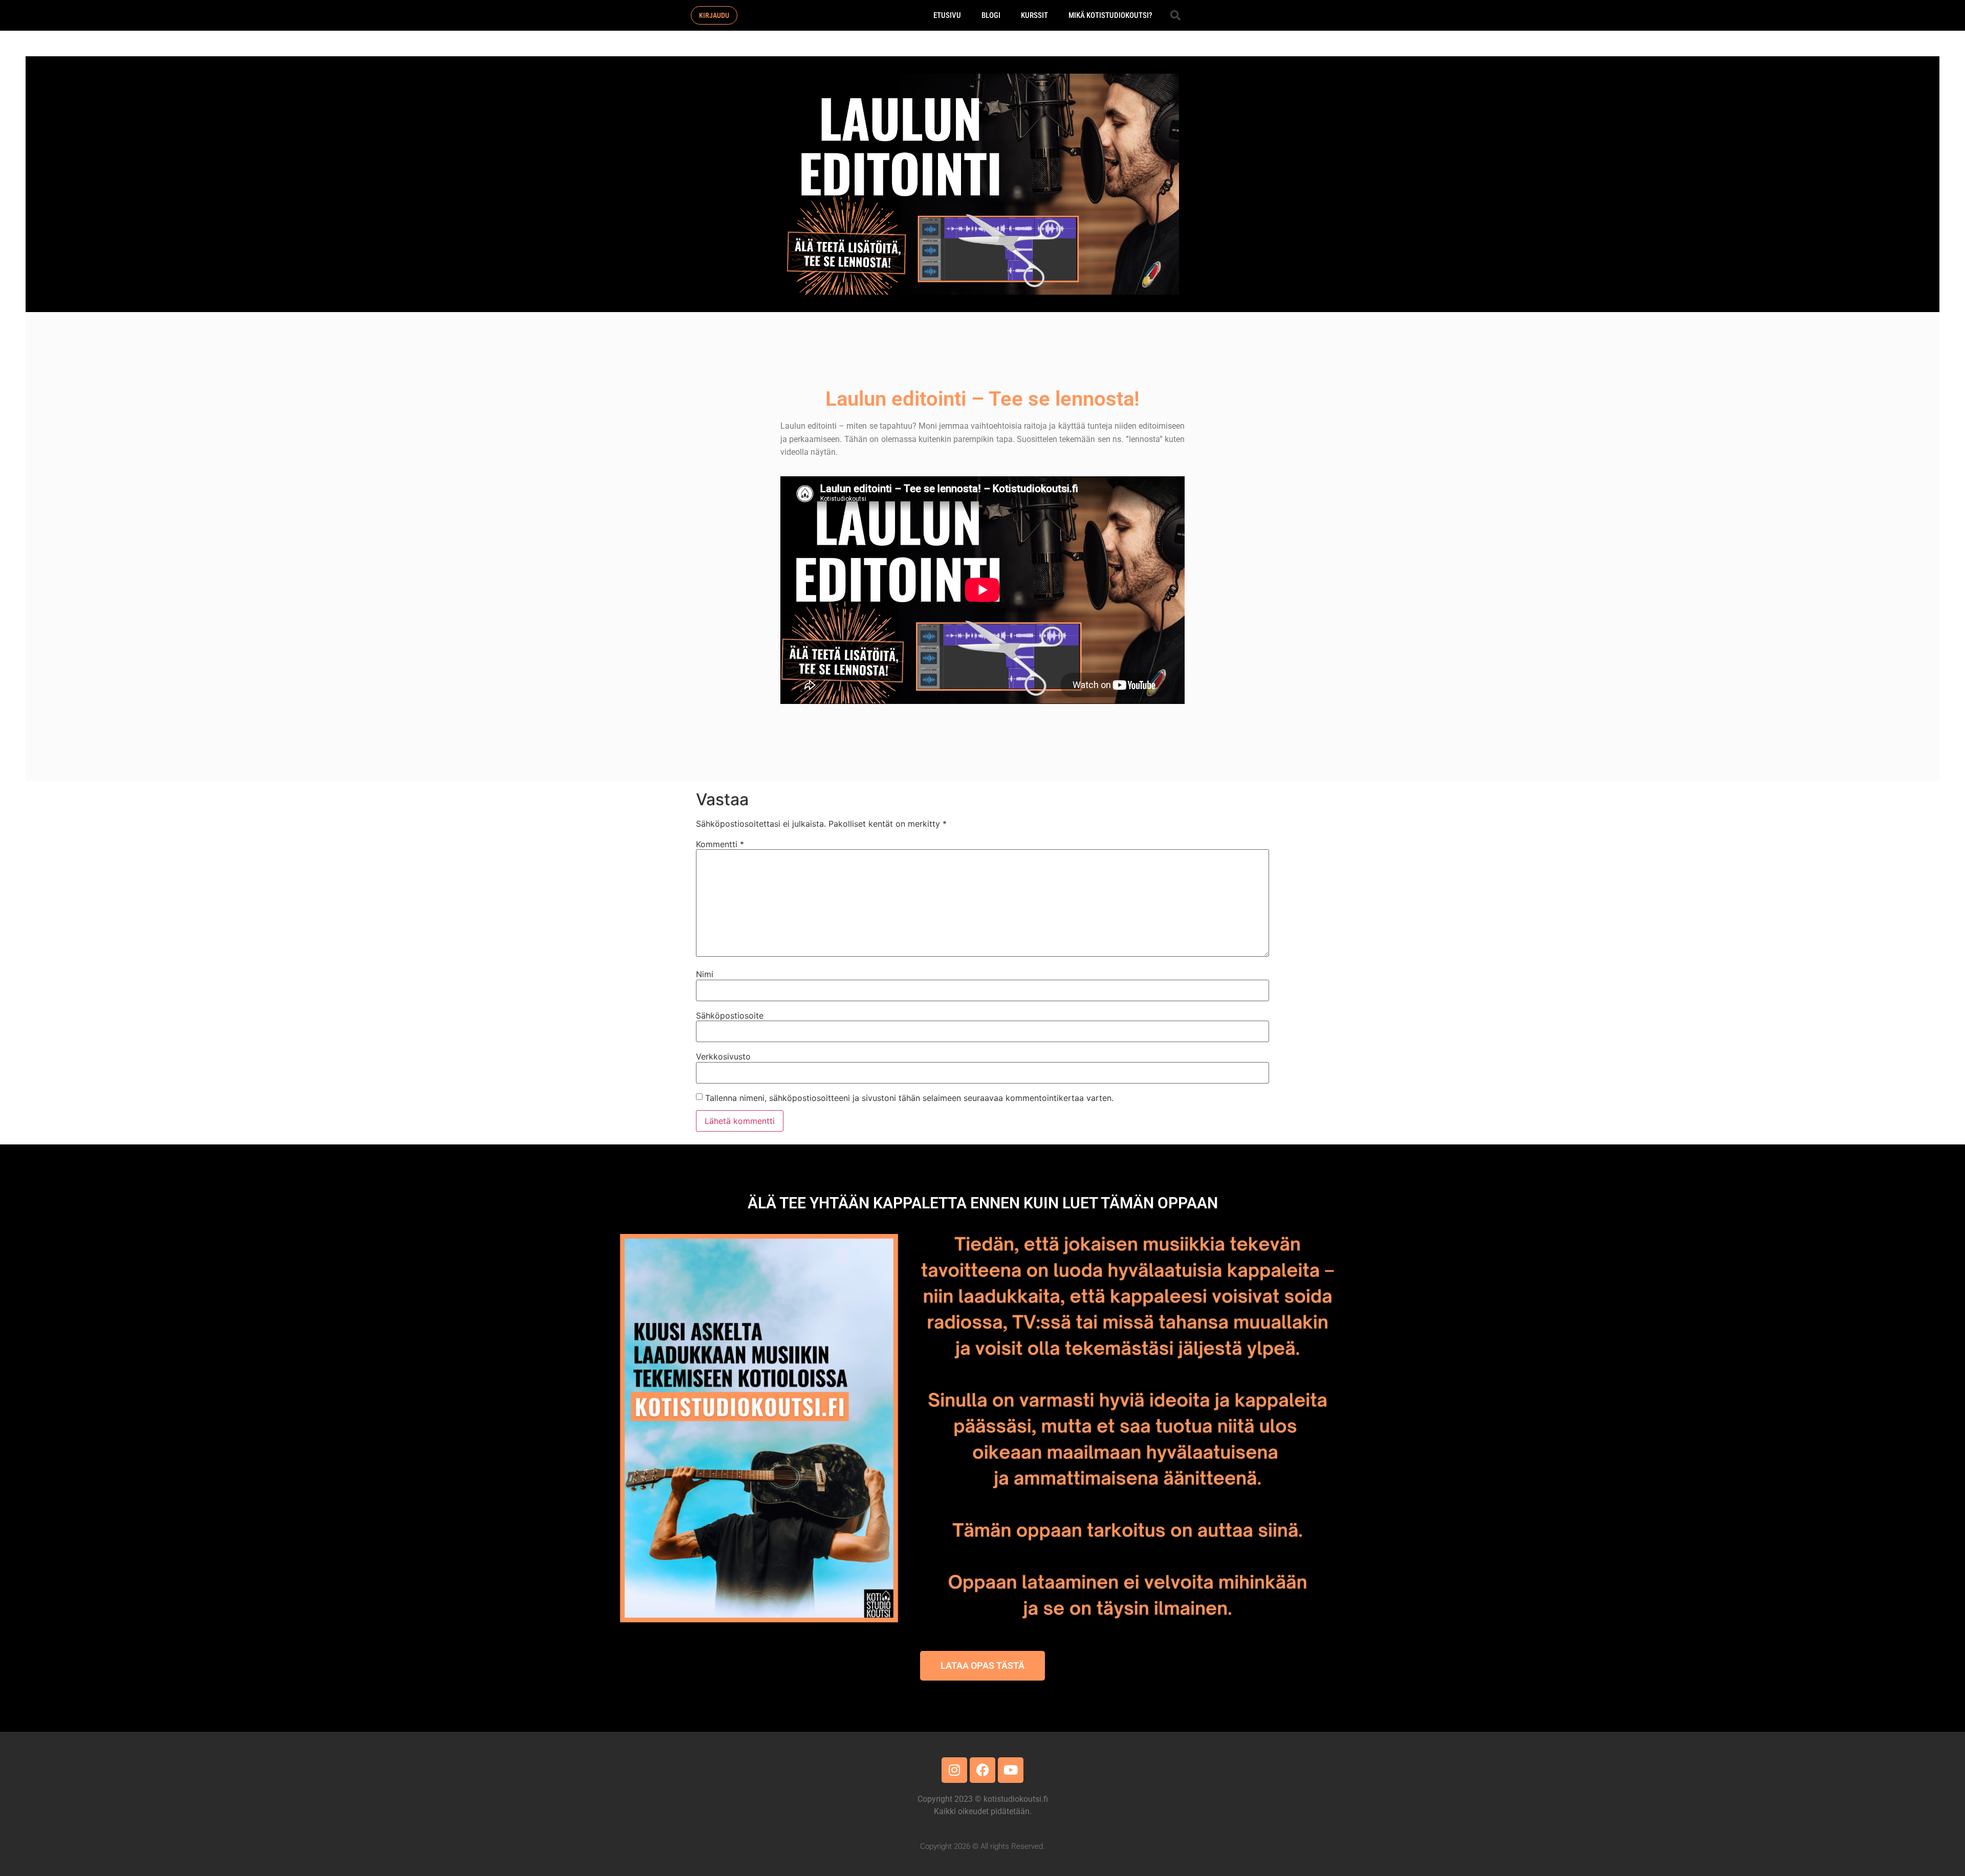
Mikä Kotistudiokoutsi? (1110, 15)
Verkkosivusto (723, 1056)
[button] (1175, 15)
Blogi (991, 15)
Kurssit (1034, 15)
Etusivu (947, 15)
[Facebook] (982, 1770)
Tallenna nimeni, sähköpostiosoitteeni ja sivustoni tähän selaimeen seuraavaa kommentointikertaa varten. (909, 1098)
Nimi (705, 974)
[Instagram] (954, 1770)
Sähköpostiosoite (730, 1016)
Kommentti (720, 844)
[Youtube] (1011, 1770)
